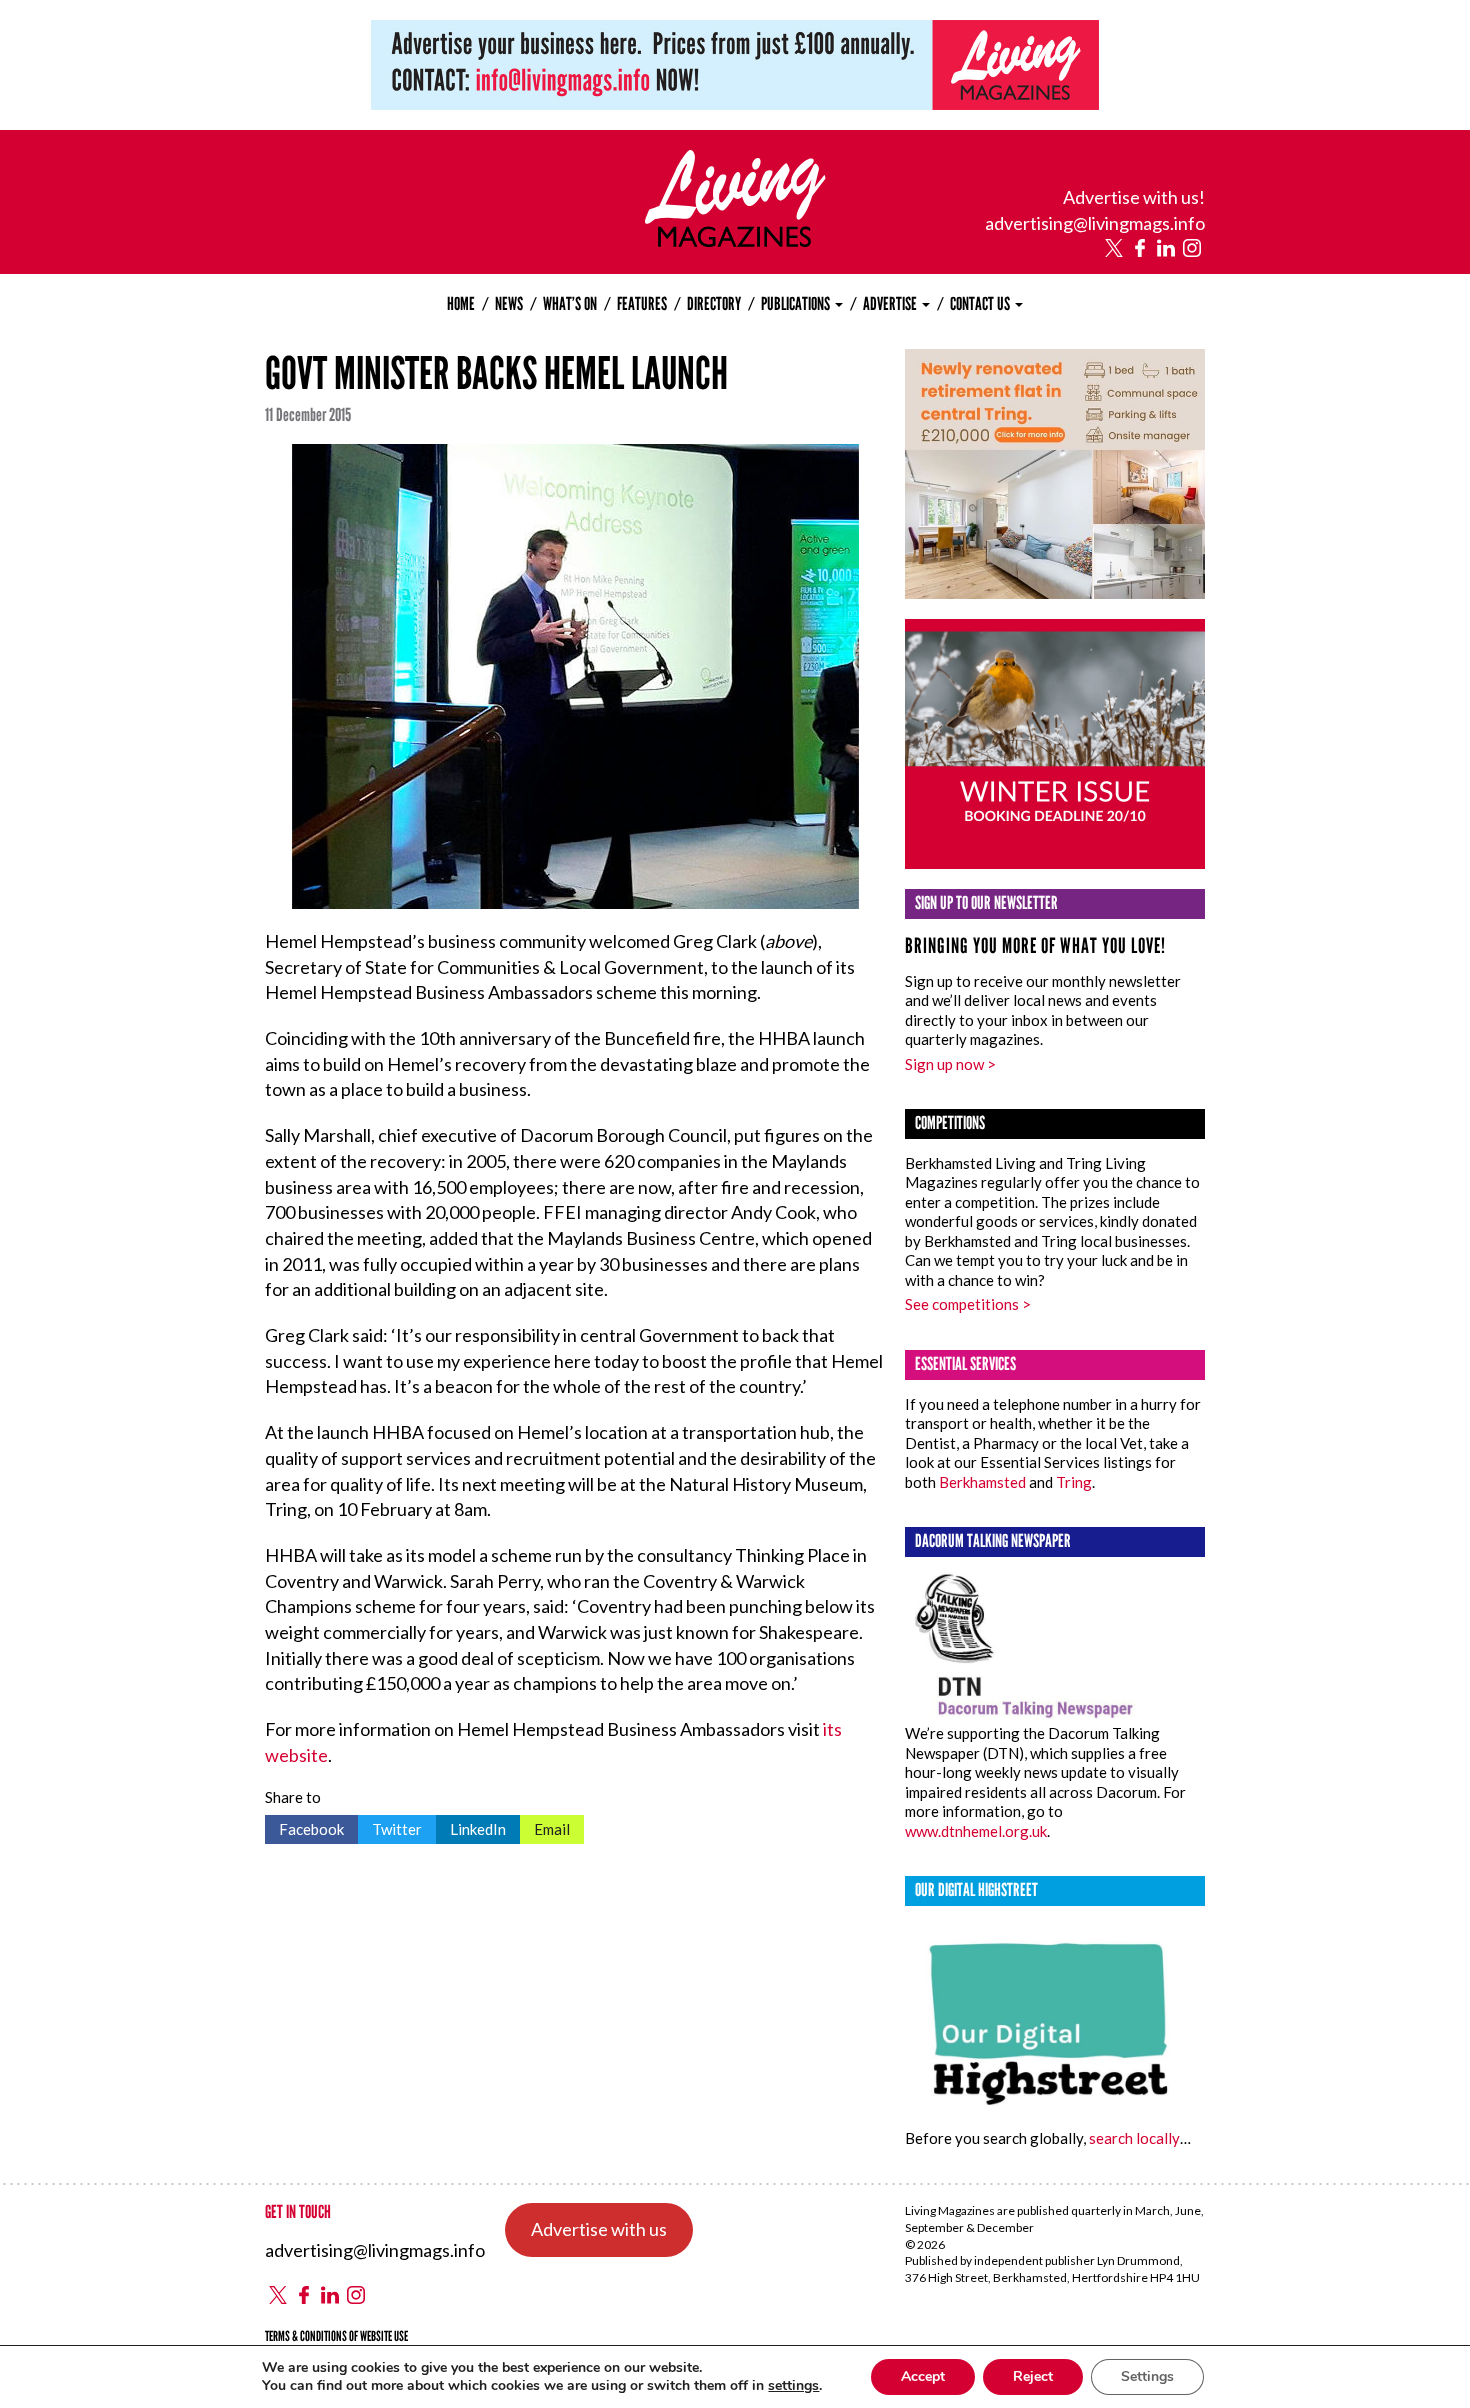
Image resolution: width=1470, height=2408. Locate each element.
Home (461, 304)
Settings (1147, 2376)
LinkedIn (471, 1826)
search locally (1134, 2138)
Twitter (390, 1826)
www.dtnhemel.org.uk (976, 1831)
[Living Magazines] (735, 240)
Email (545, 1826)
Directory (714, 304)
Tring (1074, 1482)
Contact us (981, 304)
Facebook (304, 1826)
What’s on (570, 304)
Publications (797, 304)
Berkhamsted (982, 1482)
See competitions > (968, 1304)
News (509, 304)
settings (793, 2386)
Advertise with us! (1134, 197)
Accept (923, 2376)
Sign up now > (950, 1064)
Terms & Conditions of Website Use (336, 2336)
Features (642, 304)
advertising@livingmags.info (1095, 223)
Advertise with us (599, 2229)
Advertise (891, 304)
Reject (1033, 2376)
